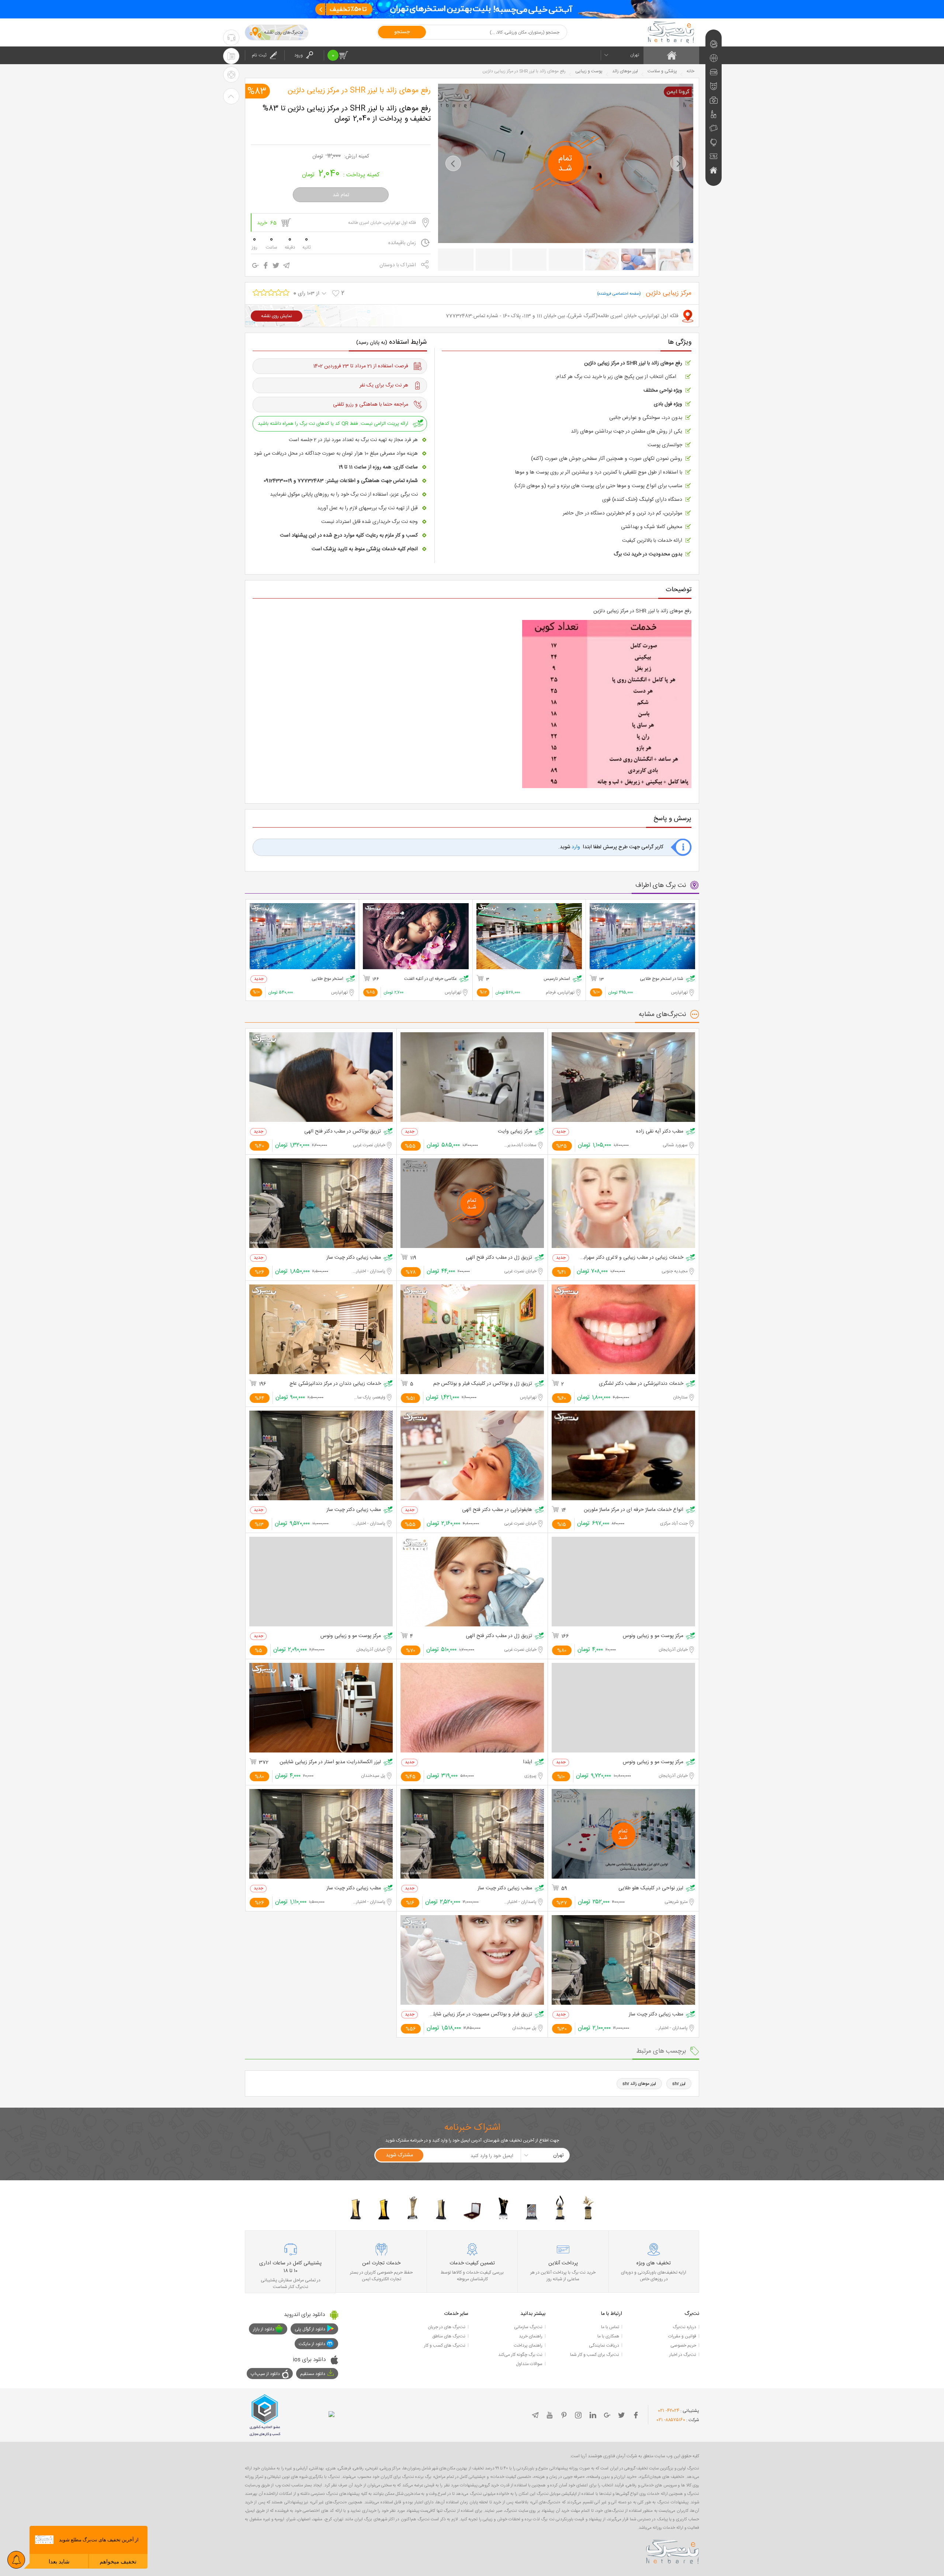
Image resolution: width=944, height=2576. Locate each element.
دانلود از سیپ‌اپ (265, 2374)
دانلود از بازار (264, 2329)
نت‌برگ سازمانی (528, 2327)
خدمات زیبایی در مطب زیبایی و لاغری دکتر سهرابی (632, 1258)
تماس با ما (610, 2327)
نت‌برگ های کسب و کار (445, 2346)
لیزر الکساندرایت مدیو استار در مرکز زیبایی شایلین (330, 1762)
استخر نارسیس (557, 979)
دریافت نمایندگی (604, 2346)
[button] (453, 163)
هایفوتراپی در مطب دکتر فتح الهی (497, 1510)
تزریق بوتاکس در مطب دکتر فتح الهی (343, 1132)
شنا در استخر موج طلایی (662, 979)
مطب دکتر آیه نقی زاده (660, 1132)
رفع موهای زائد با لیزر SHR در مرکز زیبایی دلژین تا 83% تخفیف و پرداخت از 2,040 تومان (347, 114)
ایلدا (527, 1762)
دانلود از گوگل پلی (310, 2329)
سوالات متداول (529, 2364)
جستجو (402, 32)
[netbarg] (673, 2551)
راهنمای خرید (531, 2336)
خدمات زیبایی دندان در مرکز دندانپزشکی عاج (335, 1384)
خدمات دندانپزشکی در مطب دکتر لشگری (641, 1384)
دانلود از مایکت (312, 2344)
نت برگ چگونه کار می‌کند (520, 2355)
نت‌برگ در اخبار (683, 2355)
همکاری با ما (608, 2336)
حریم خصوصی (683, 2346)
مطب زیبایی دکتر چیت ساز (354, 1258)
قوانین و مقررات (682, 2336)
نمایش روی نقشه (277, 316)
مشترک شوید (399, 2155)
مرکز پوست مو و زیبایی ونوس (653, 1636)
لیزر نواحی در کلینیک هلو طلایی (651, 1888)
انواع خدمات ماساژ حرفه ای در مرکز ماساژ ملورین (634, 1510)
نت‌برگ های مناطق (449, 2336)
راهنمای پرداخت (528, 2346)
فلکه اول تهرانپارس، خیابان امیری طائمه (382, 223)
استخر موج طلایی (327, 979)
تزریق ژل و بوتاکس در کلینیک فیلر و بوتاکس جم (483, 1384)
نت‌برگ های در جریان (447, 2327)
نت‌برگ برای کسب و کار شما (595, 2355)
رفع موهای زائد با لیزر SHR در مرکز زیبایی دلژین (359, 91)
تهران (635, 55)
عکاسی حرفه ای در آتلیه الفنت (431, 979)
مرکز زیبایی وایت (515, 1132)
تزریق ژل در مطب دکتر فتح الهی (499, 1258)
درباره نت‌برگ (684, 2327)
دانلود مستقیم (313, 2374)
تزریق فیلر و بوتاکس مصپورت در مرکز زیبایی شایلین (481, 2015)
